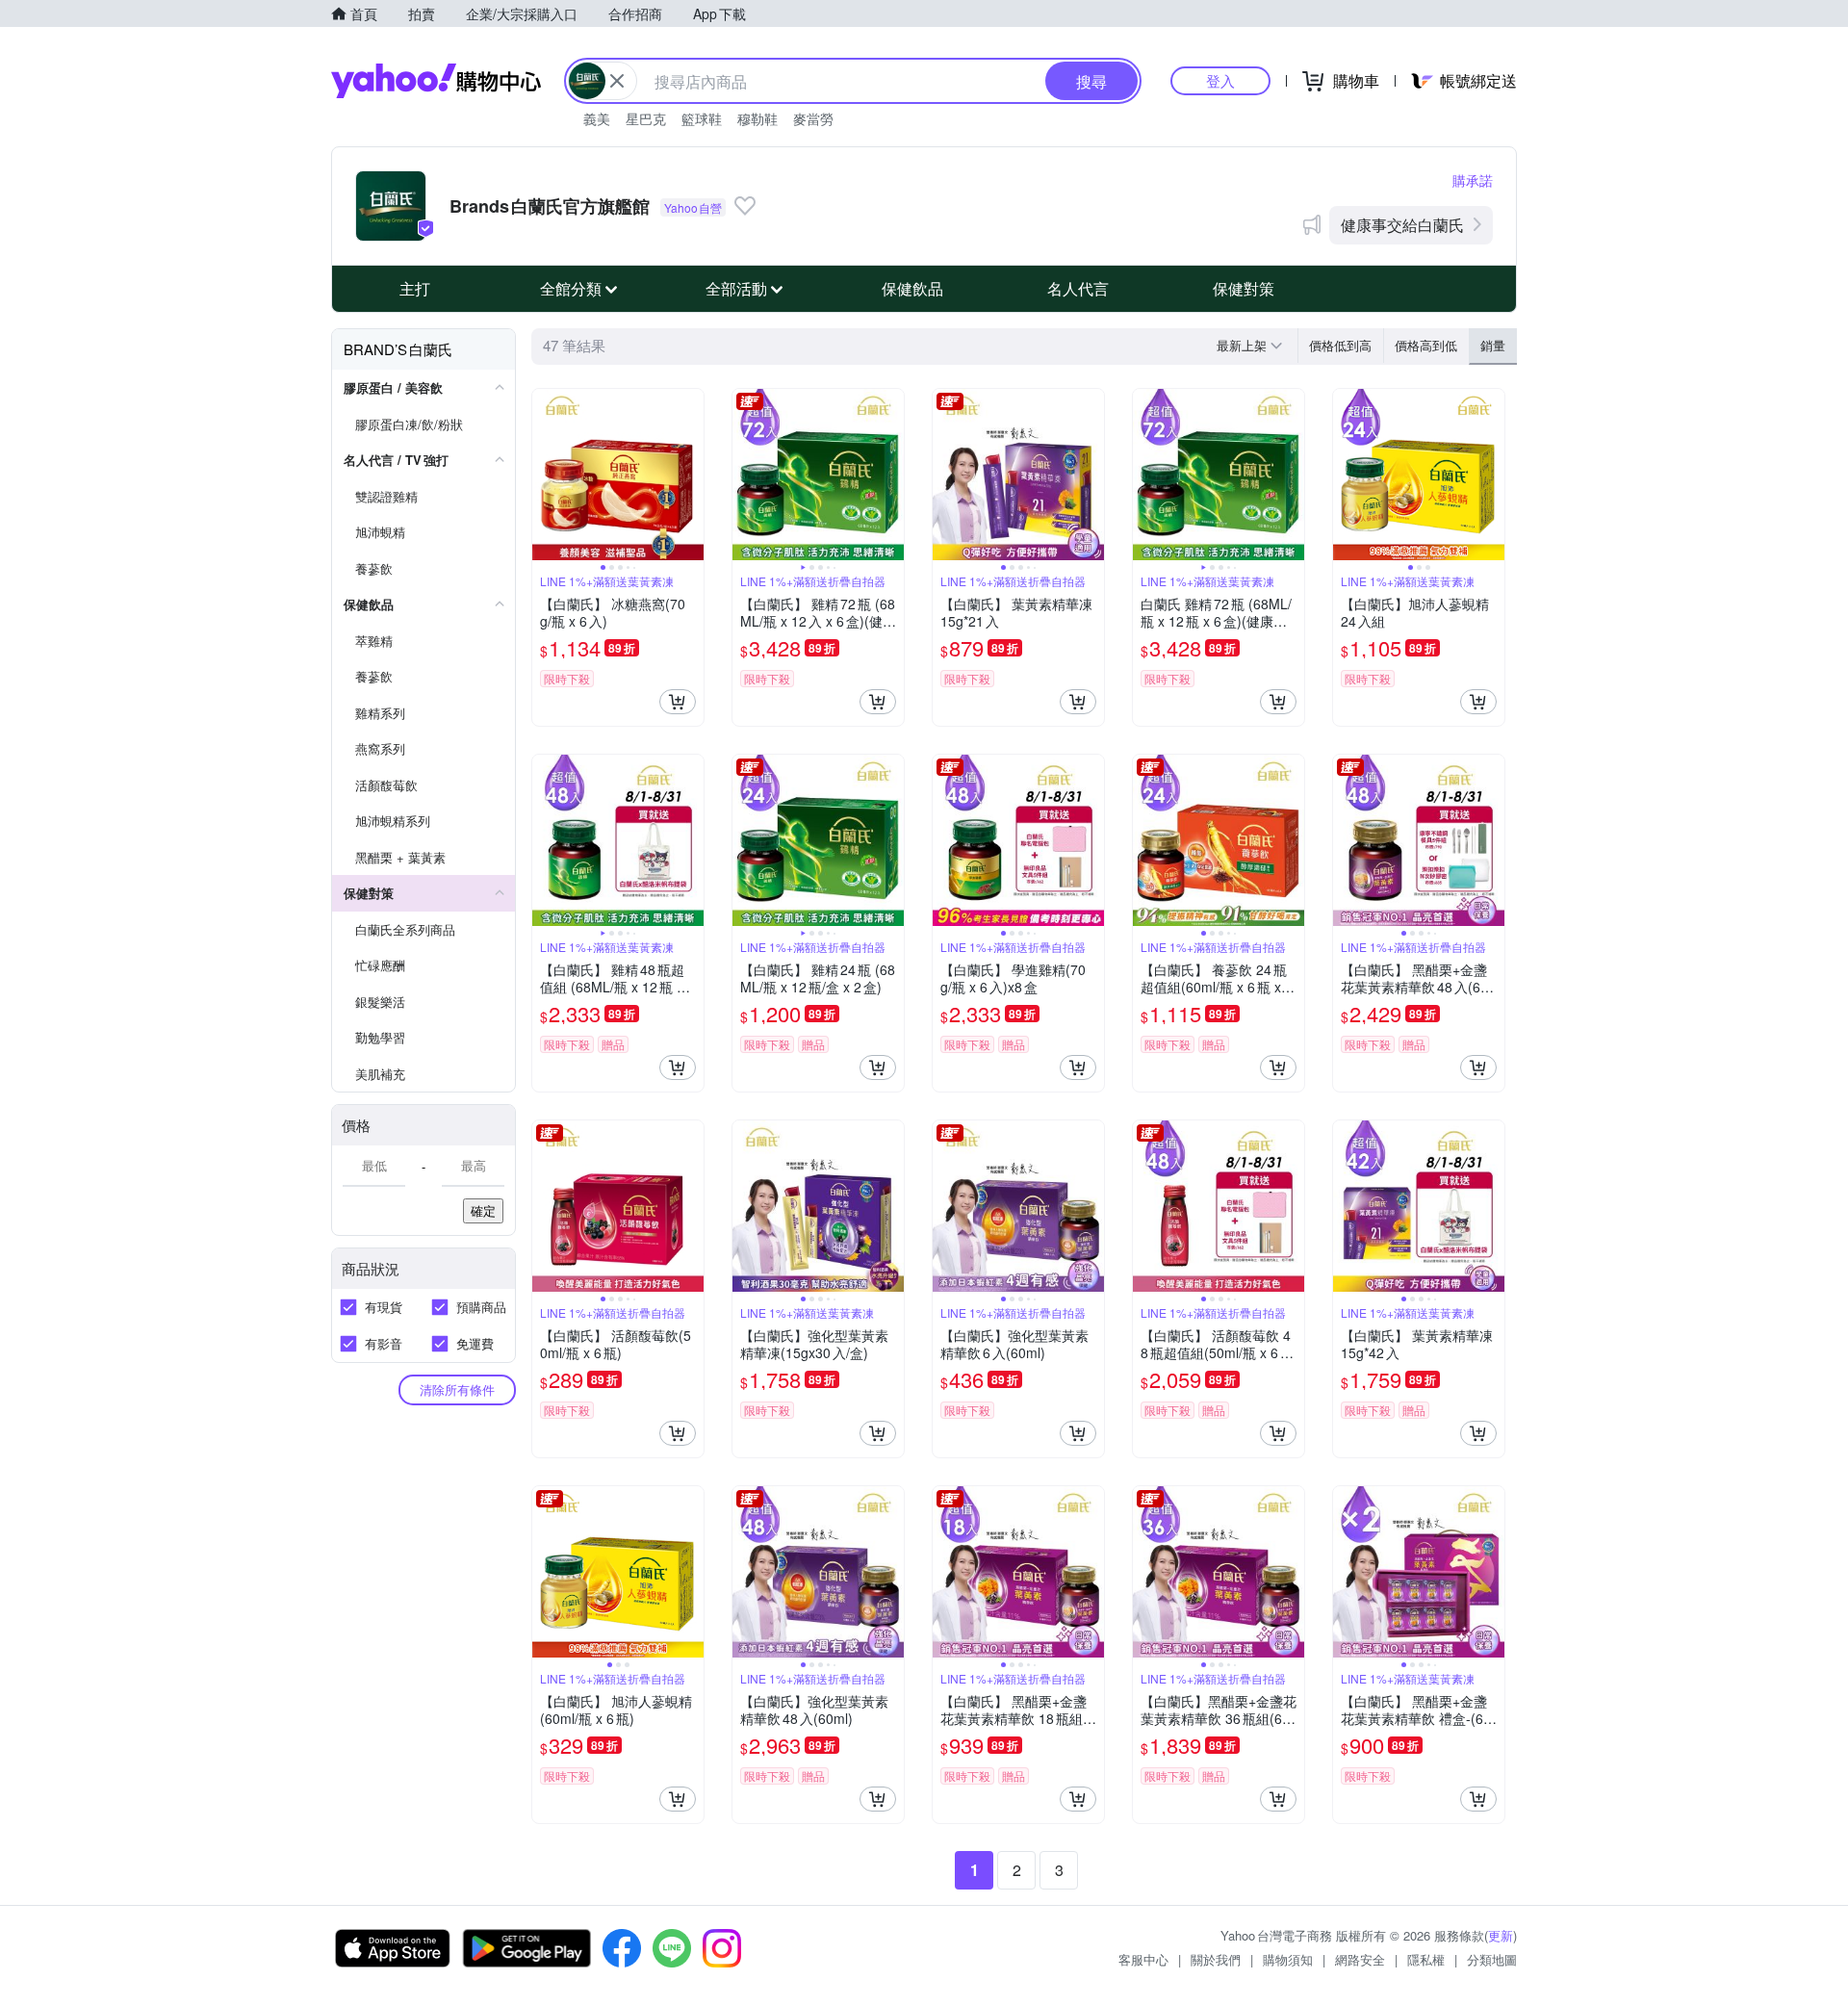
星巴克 (646, 118)
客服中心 (1143, 1959)
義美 (597, 118)
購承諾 (1473, 180)
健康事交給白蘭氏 (1402, 225)
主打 (415, 288)
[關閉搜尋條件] (617, 81)
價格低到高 (1340, 345)
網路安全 (1360, 1959)
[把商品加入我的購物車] (678, 702)
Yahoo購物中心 (436, 81)
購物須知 (1288, 1959)
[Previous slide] (545, 475)
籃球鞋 (702, 118)
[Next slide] (691, 475)
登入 (1220, 80)
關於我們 (1216, 1959)
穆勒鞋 (757, 118)
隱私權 (1426, 1959)
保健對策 (1244, 288)
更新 (1501, 1935)
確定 (483, 1210)
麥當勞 (813, 118)
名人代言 (1078, 288)
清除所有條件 (457, 1389)
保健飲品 (912, 288)
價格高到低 (1426, 345)
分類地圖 (1492, 1959)
